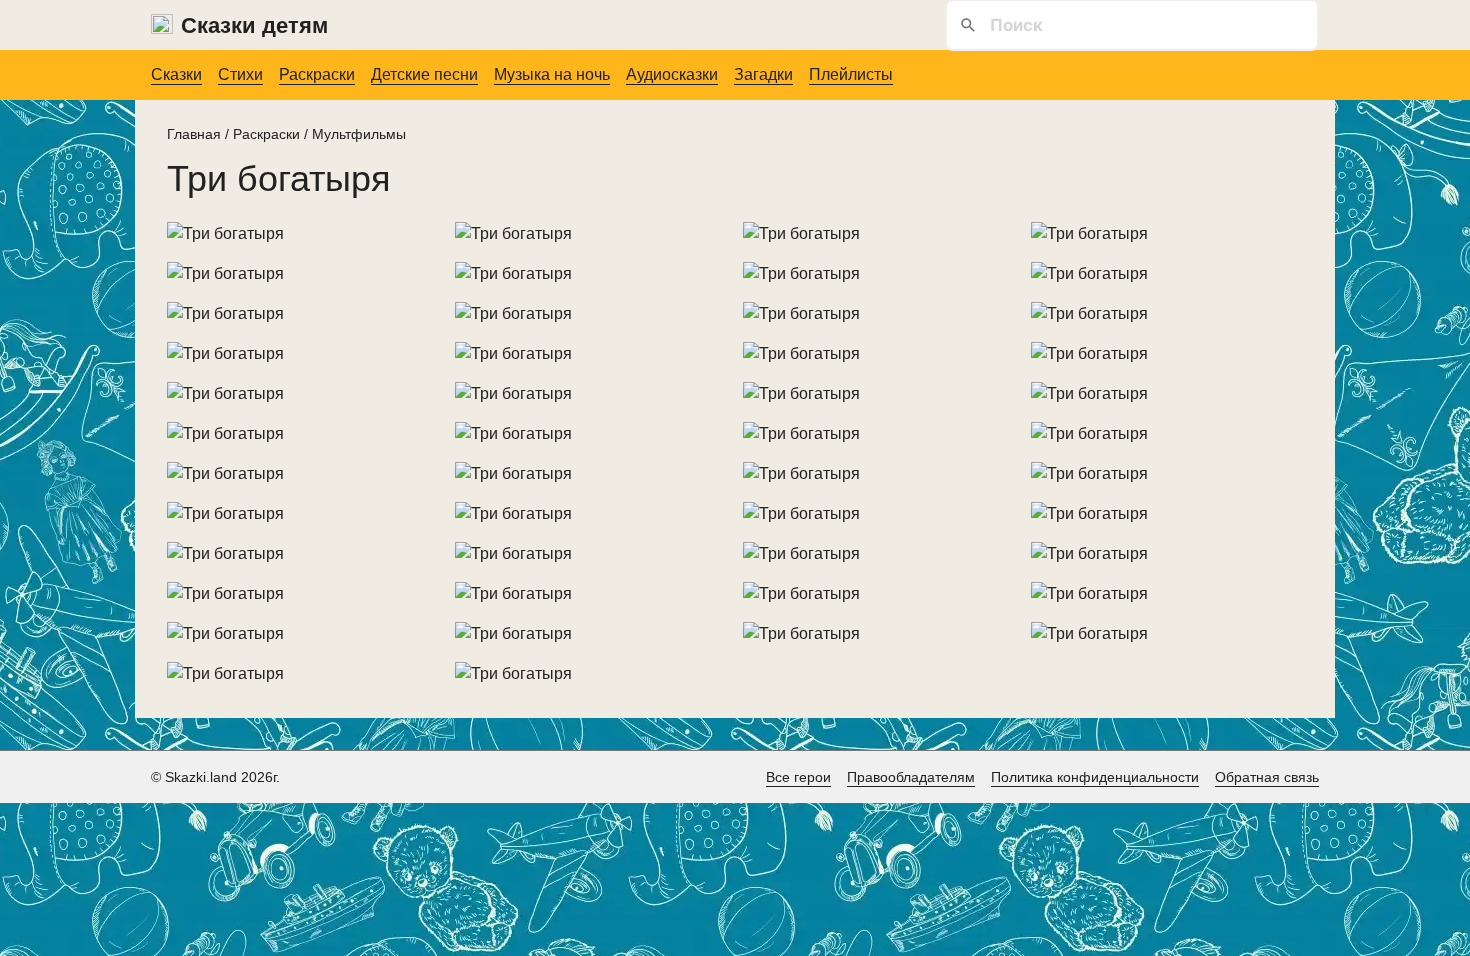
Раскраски (317, 74)
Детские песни (424, 74)
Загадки (763, 74)
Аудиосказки (672, 74)
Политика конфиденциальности (1095, 777)
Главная (194, 134)
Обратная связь (1267, 777)
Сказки (176, 74)
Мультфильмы (359, 134)
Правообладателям (911, 777)
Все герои (798, 777)
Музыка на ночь (552, 74)
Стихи (240, 74)
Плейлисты (851, 74)
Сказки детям (254, 25)
